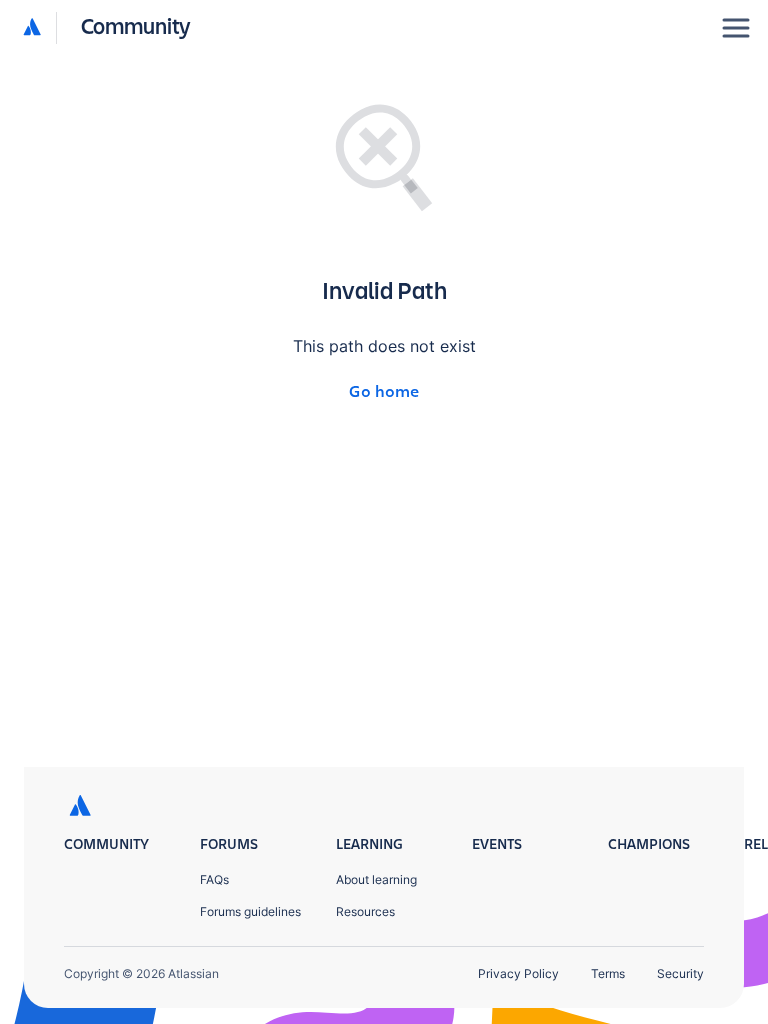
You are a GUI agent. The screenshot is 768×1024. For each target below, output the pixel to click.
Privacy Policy (518, 973)
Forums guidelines (250, 911)
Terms (608, 973)
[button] (107, 28)
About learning (376, 879)
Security (680, 973)
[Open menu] (736, 28)
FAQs (214, 879)
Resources (365, 911)
